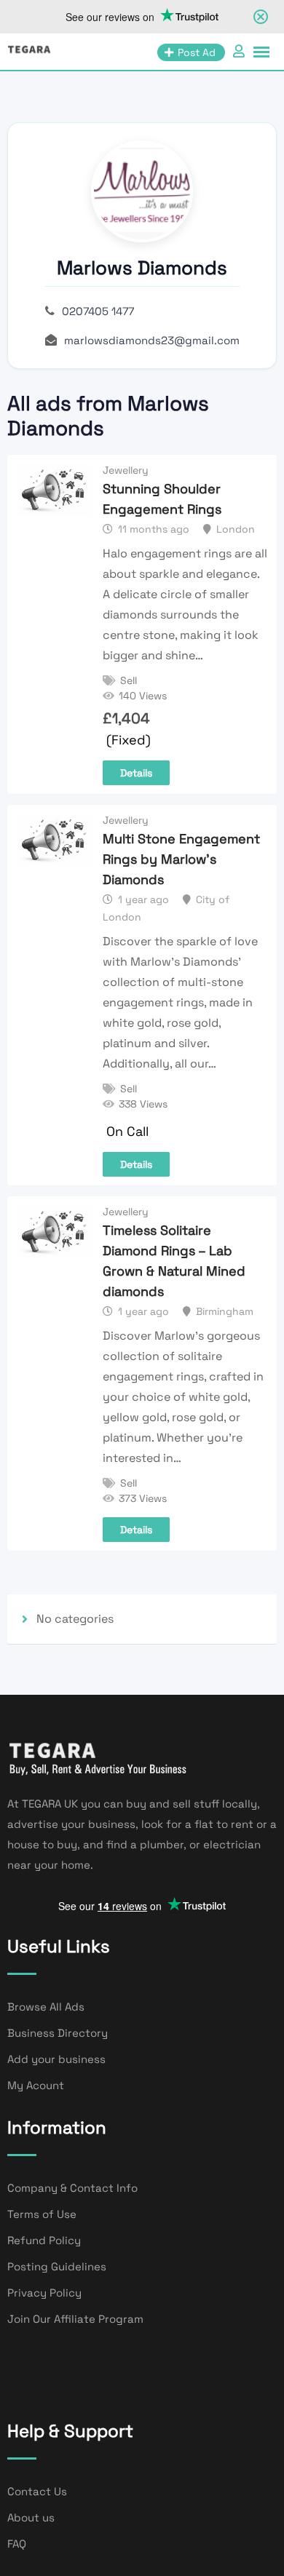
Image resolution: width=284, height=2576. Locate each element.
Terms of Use (42, 2214)
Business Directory (58, 2033)
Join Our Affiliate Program (75, 2319)
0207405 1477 (98, 311)
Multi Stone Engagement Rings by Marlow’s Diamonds (181, 859)
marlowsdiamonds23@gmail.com (152, 340)
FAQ (17, 2544)
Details (136, 773)
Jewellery (126, 470)
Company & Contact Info (72, 2188)
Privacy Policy (44, 2293)
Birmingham (225, 1311)
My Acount (36, 2085)
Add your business (56, 2059)
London (236, 529)
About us (31, 2517)
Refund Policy (44, 2240)
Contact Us (37, 2491)
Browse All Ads (46, 2007)
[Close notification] (261, 17)
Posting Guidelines (57, 2266)
